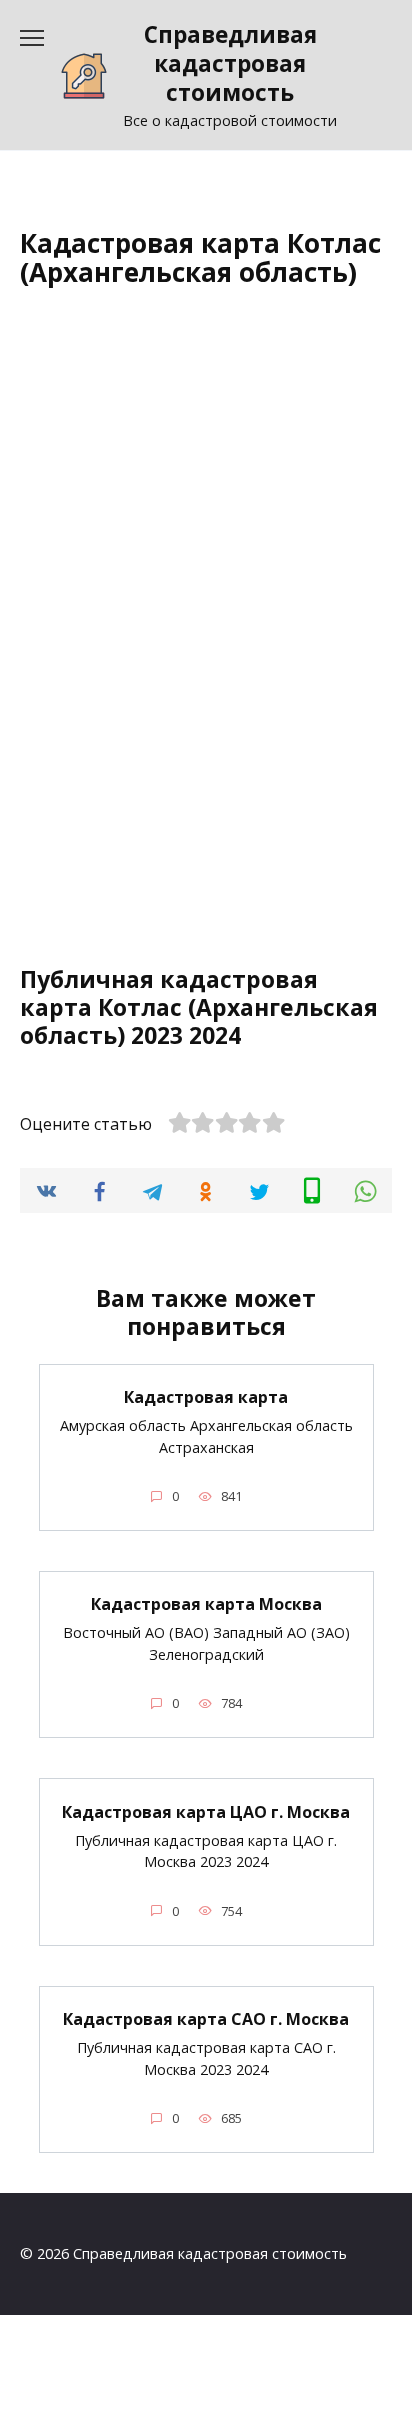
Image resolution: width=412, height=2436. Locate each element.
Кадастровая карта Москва (206, 1604)
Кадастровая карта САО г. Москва (206, 2019)
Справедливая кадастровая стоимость (230, 63)
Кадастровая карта (206, 1397)
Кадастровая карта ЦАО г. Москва (206, 1811)
